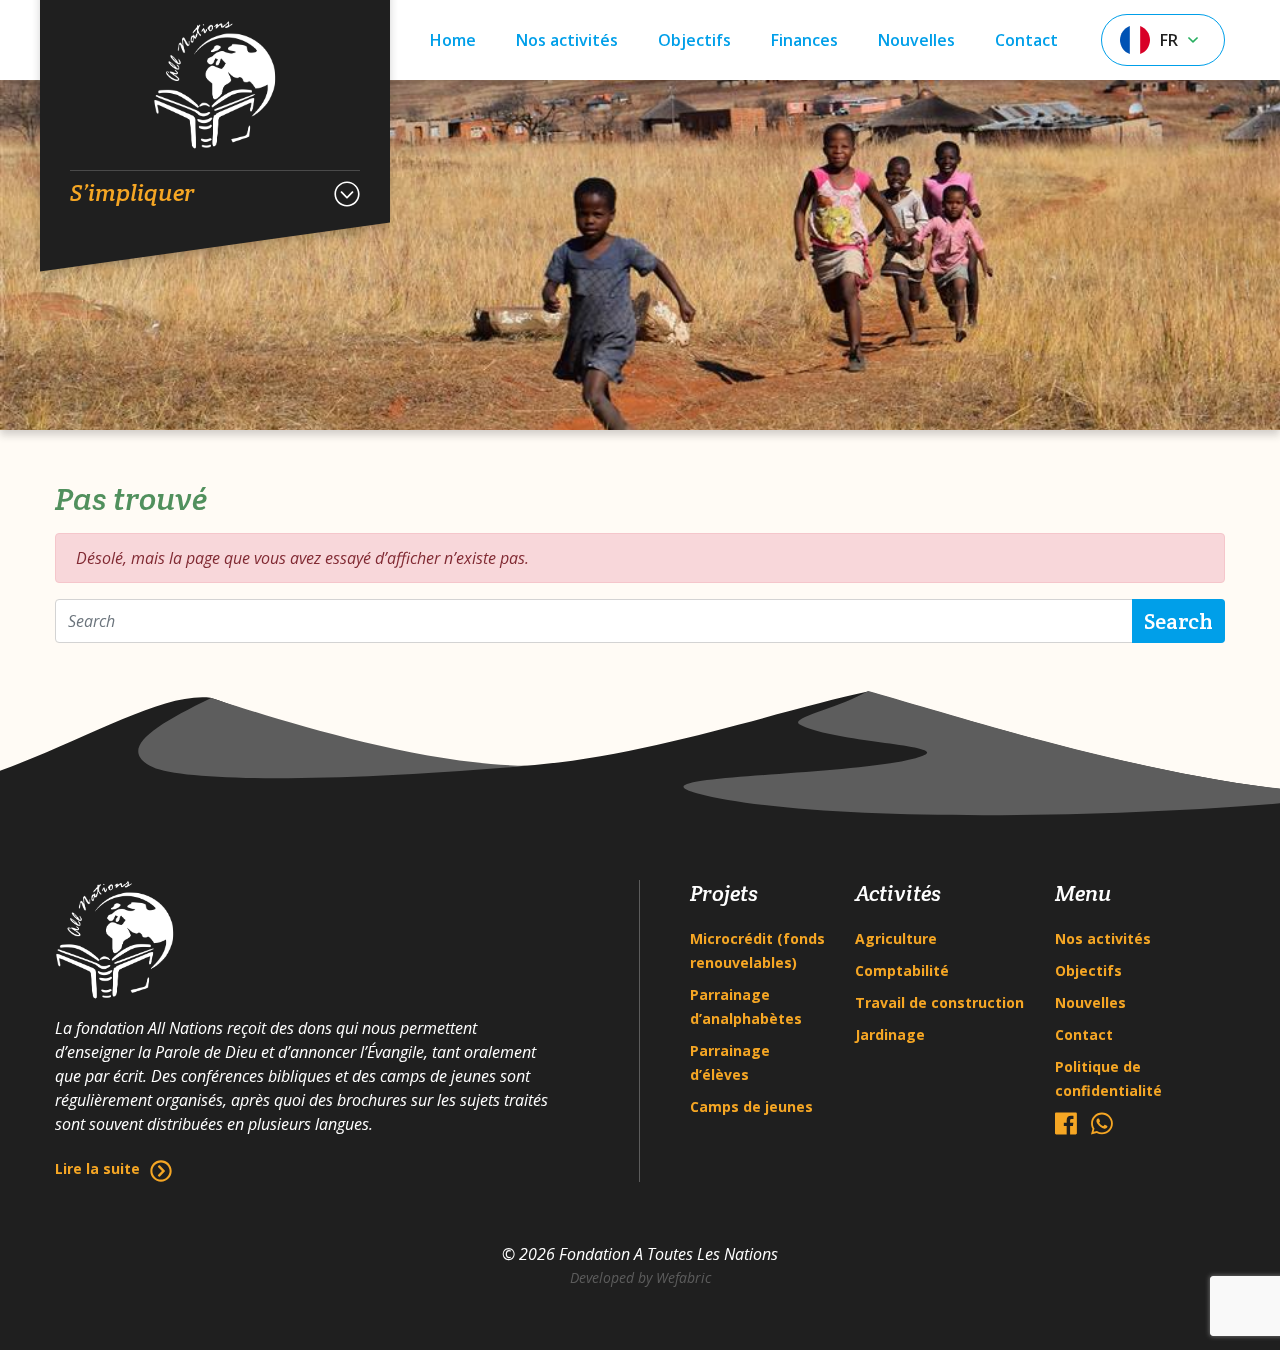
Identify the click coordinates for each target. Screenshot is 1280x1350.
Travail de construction (939, 1002)
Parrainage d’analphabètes (746, 1006)
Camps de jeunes (751, 1106)
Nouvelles (916, 40)
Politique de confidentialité (1108, 1078)
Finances (804, 40)
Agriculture (896, 938)
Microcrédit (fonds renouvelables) (757, 950)
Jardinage (890, 1034)
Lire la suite (97, 1168)
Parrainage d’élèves (730, 1062)
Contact (1026, 40)
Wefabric (683, 1277)
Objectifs (694, 40)
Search (1178, 621)
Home (453, 40)
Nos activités (567, 40)
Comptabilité (902, 970)
